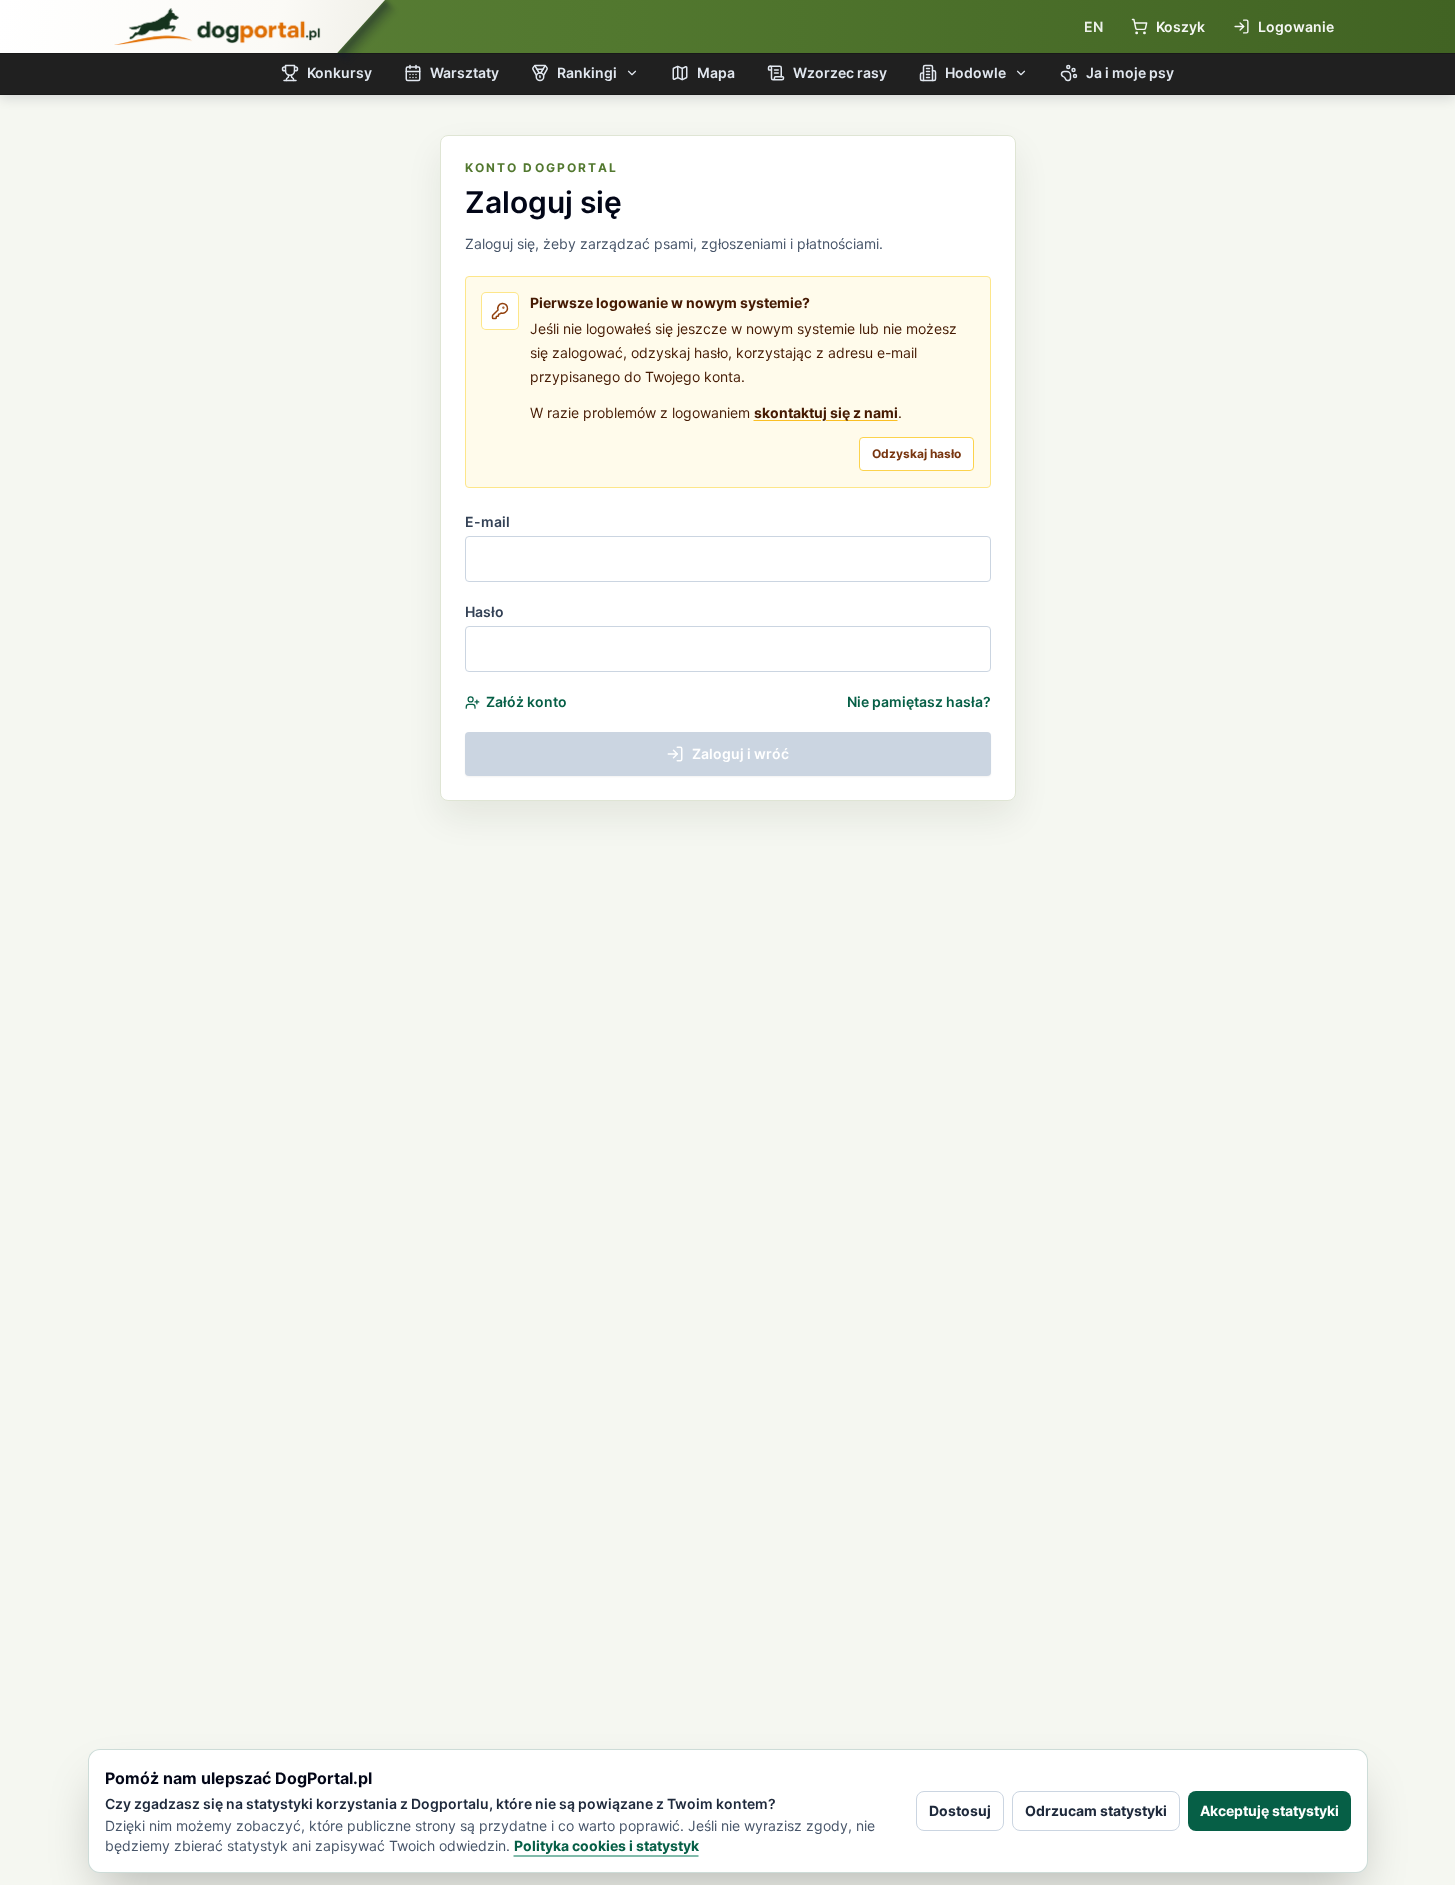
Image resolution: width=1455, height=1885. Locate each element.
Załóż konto (526, 701)
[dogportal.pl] (217, 26)
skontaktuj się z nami (826, 412)
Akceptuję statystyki (1269, 1810)
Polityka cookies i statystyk (606, 1845)
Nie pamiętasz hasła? (919, 701)
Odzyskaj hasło (916, 453)
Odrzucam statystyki (1096, 1810)
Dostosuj (960, 1810)
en (1093, 26)
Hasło (484, 611)
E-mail (487, 521)
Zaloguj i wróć (740, 753)
